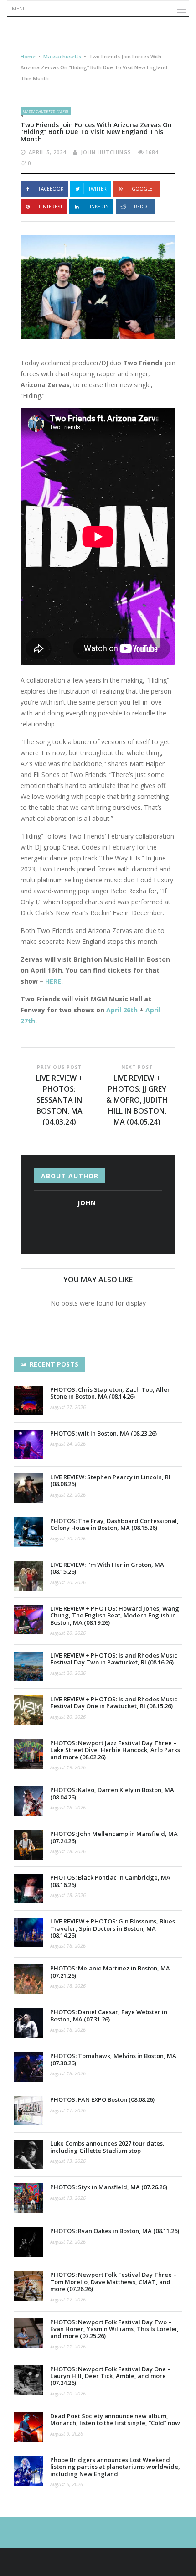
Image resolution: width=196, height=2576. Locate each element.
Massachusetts (62, 56)
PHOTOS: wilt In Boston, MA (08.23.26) (103, 1433)
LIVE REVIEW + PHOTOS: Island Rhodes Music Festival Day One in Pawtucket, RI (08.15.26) (114, 1703)
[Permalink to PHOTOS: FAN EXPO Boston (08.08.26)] (28, 2111)
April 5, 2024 (47, 152)
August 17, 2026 (68, 2110)
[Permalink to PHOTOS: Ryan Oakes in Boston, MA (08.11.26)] (28, 2242)
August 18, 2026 (68, 1807)
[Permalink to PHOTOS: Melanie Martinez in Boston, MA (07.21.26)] (28, 1979)
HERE (53, 981)
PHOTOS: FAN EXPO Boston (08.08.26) (102, 2099)
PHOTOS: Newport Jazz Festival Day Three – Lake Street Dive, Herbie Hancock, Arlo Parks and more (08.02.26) (115, 1750)
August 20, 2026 (68, 1538)
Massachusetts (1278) (46, 111)
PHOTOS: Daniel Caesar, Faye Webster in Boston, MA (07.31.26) (109, 2015)
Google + (144, 189)
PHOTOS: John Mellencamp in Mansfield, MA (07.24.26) (114, 1837)
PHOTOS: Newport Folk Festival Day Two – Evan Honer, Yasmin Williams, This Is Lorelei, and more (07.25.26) (114, 2329)
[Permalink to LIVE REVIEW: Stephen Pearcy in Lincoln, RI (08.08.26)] (28, 1488)
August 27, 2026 (68, 1407)
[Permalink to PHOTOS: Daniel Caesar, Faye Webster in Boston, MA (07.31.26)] (28, 2023)
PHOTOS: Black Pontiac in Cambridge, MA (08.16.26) (110, 1881)
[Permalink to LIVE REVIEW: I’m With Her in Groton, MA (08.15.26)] (28, 1576)
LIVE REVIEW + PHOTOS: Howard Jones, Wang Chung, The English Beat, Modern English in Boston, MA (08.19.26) (115, 1615)
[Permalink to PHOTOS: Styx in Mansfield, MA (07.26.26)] (28, 2198)
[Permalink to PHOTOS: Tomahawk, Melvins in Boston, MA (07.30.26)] (28, 2067)
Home (28, 56)
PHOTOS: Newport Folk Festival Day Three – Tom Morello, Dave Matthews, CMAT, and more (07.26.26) (113, 2282)
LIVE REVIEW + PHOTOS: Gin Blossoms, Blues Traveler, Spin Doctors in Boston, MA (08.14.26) (113, 1928)
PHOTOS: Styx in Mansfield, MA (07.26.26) (109, 2187)
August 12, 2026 (68, 2242)
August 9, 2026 (67, 2433)
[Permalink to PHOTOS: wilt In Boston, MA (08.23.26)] (28, 1444)
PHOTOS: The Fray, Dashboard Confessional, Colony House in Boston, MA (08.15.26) (114, 1524)
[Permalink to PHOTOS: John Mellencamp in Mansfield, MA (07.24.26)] (28, 1845)
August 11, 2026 (68, 2346)
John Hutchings (106, 152)
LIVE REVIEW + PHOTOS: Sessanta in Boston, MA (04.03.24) (59, 1100)
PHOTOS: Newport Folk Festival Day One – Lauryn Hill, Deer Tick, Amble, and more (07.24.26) (110, 2376)
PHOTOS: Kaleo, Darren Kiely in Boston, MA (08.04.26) (112, 1793)
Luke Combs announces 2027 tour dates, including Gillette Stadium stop (107, 2147)
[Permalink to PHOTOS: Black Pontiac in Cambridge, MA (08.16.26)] (28, 1889)
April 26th (122, 1010)
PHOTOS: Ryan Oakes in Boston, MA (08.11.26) (115, 2231)
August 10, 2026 (68, 2393)
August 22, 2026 (68, 1495)
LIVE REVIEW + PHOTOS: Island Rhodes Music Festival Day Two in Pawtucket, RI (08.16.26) (114, 1659)
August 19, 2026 (68, 1767)
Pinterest (51, 207)
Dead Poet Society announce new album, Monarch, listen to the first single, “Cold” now (115, 2419)
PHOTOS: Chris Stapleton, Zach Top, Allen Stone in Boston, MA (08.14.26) (111, 1393)
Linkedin (98, 207)
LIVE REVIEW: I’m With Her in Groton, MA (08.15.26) (107, 1568)
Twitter (98, 189)
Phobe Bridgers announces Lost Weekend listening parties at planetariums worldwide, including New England (115, 2467)
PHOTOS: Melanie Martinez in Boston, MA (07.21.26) (110, 1972)
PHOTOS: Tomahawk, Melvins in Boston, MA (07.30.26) (113, 2059)
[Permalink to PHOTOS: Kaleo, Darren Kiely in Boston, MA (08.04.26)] (28, 1801)
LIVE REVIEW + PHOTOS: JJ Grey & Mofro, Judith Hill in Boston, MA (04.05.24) (137, 1100)
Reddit (142, 207)
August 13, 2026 (68, 2161)
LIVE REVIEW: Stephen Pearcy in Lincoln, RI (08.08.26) (110, 1480)
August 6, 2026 (67, 2484)
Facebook (51, 189)
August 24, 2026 (68, 1443)
